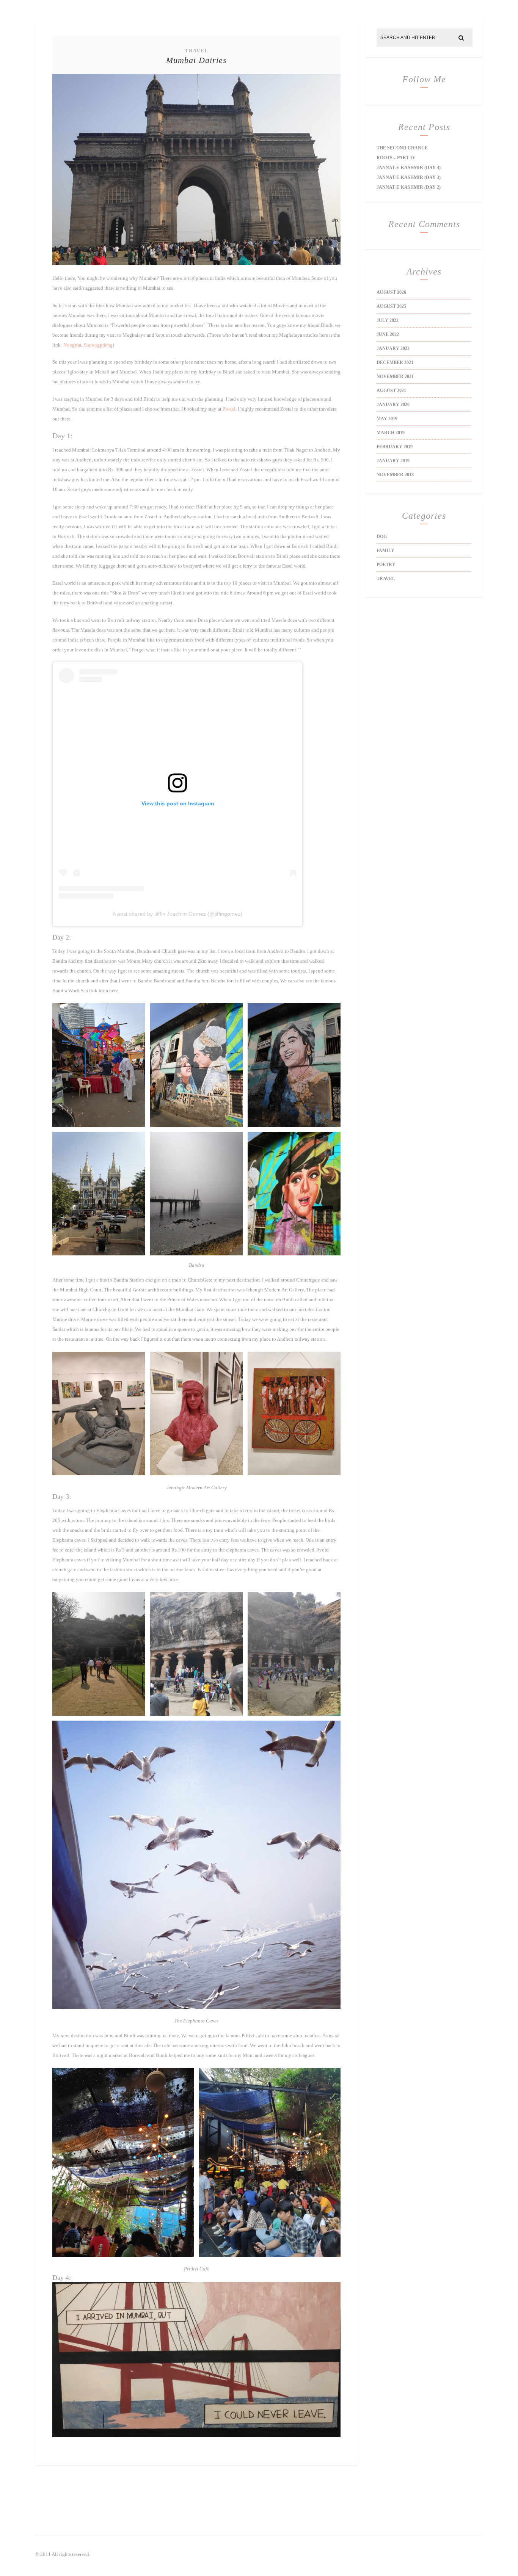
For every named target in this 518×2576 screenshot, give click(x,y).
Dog (382, 537)
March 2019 (391, 433)
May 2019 (387, 419)
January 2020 (393, 405)
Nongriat (72, 345)
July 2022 (388, 320)
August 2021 (391, 391)
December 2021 (395, 362)
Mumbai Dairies (196, 60)
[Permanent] (196, 263)
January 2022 (393, 348)
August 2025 (391, 306)
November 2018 (395, 475)
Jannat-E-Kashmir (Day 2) (409, 187)
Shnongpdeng (98, 345)
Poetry (386, 565)
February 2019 (395, 447)
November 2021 (395, 377)
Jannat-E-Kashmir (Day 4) (409, 168)
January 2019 (393, 461)
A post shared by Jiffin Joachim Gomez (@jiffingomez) (177, 914)
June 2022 (388, 334)
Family (385, 551)
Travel (197, 51)
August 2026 (391, 292)
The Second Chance (402, 148)
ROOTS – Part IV (396, 158)
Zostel (229, 409)
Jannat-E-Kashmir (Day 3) (409, 177)
